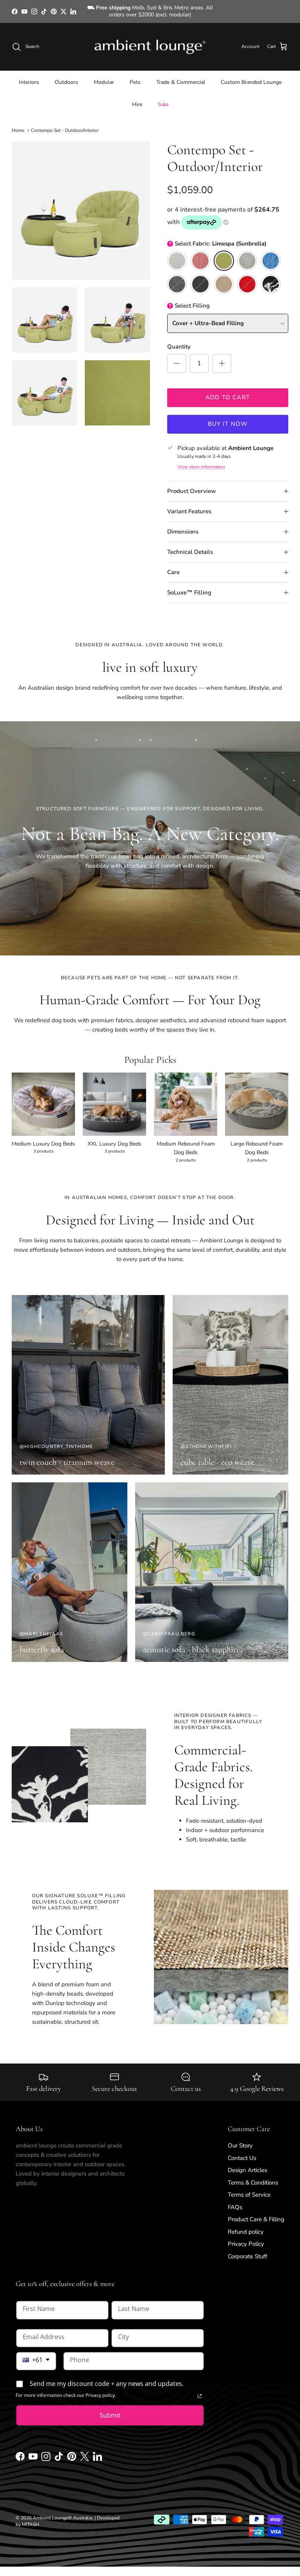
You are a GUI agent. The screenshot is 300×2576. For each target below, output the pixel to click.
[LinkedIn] (97, 2452)
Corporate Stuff (247, 2250)
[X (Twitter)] (85, 2452)
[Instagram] (46, 2452)
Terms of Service (249, 2188)
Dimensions (183, 525)
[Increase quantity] (222, 357)
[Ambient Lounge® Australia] (150, 40)
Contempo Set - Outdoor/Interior (65, 124)
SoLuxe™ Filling (189, 586)
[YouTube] (33, 2452)
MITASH (30, 2518)
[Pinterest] (72, 2452)
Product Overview (192, 484)
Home (18, 124)
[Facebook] (20, 2452)
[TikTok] (59, 2452)
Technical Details (190, 545)
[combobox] (36, 2355)
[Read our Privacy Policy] (200, 2389)
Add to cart (228, 391)
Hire (137, 98)
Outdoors (66, 76)
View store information (201, 460)
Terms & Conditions (253, 2176)
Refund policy (246, 2225)
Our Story (240, 2139)
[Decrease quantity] (177, 357)
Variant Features (189, 505)
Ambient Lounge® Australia (62, 2511)
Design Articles (247, 2163)
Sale (163, 98)
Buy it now (228, 418)
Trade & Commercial (181, 76)
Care (173, 566)
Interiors (29, 76)
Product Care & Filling (256, 2213)
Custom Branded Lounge (251, 76)
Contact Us (242, 2151)
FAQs (235, 2201)
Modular (104, 76)
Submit (110, 2409)
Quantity (179, 340)
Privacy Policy (246, 2237)
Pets (135, 76)
